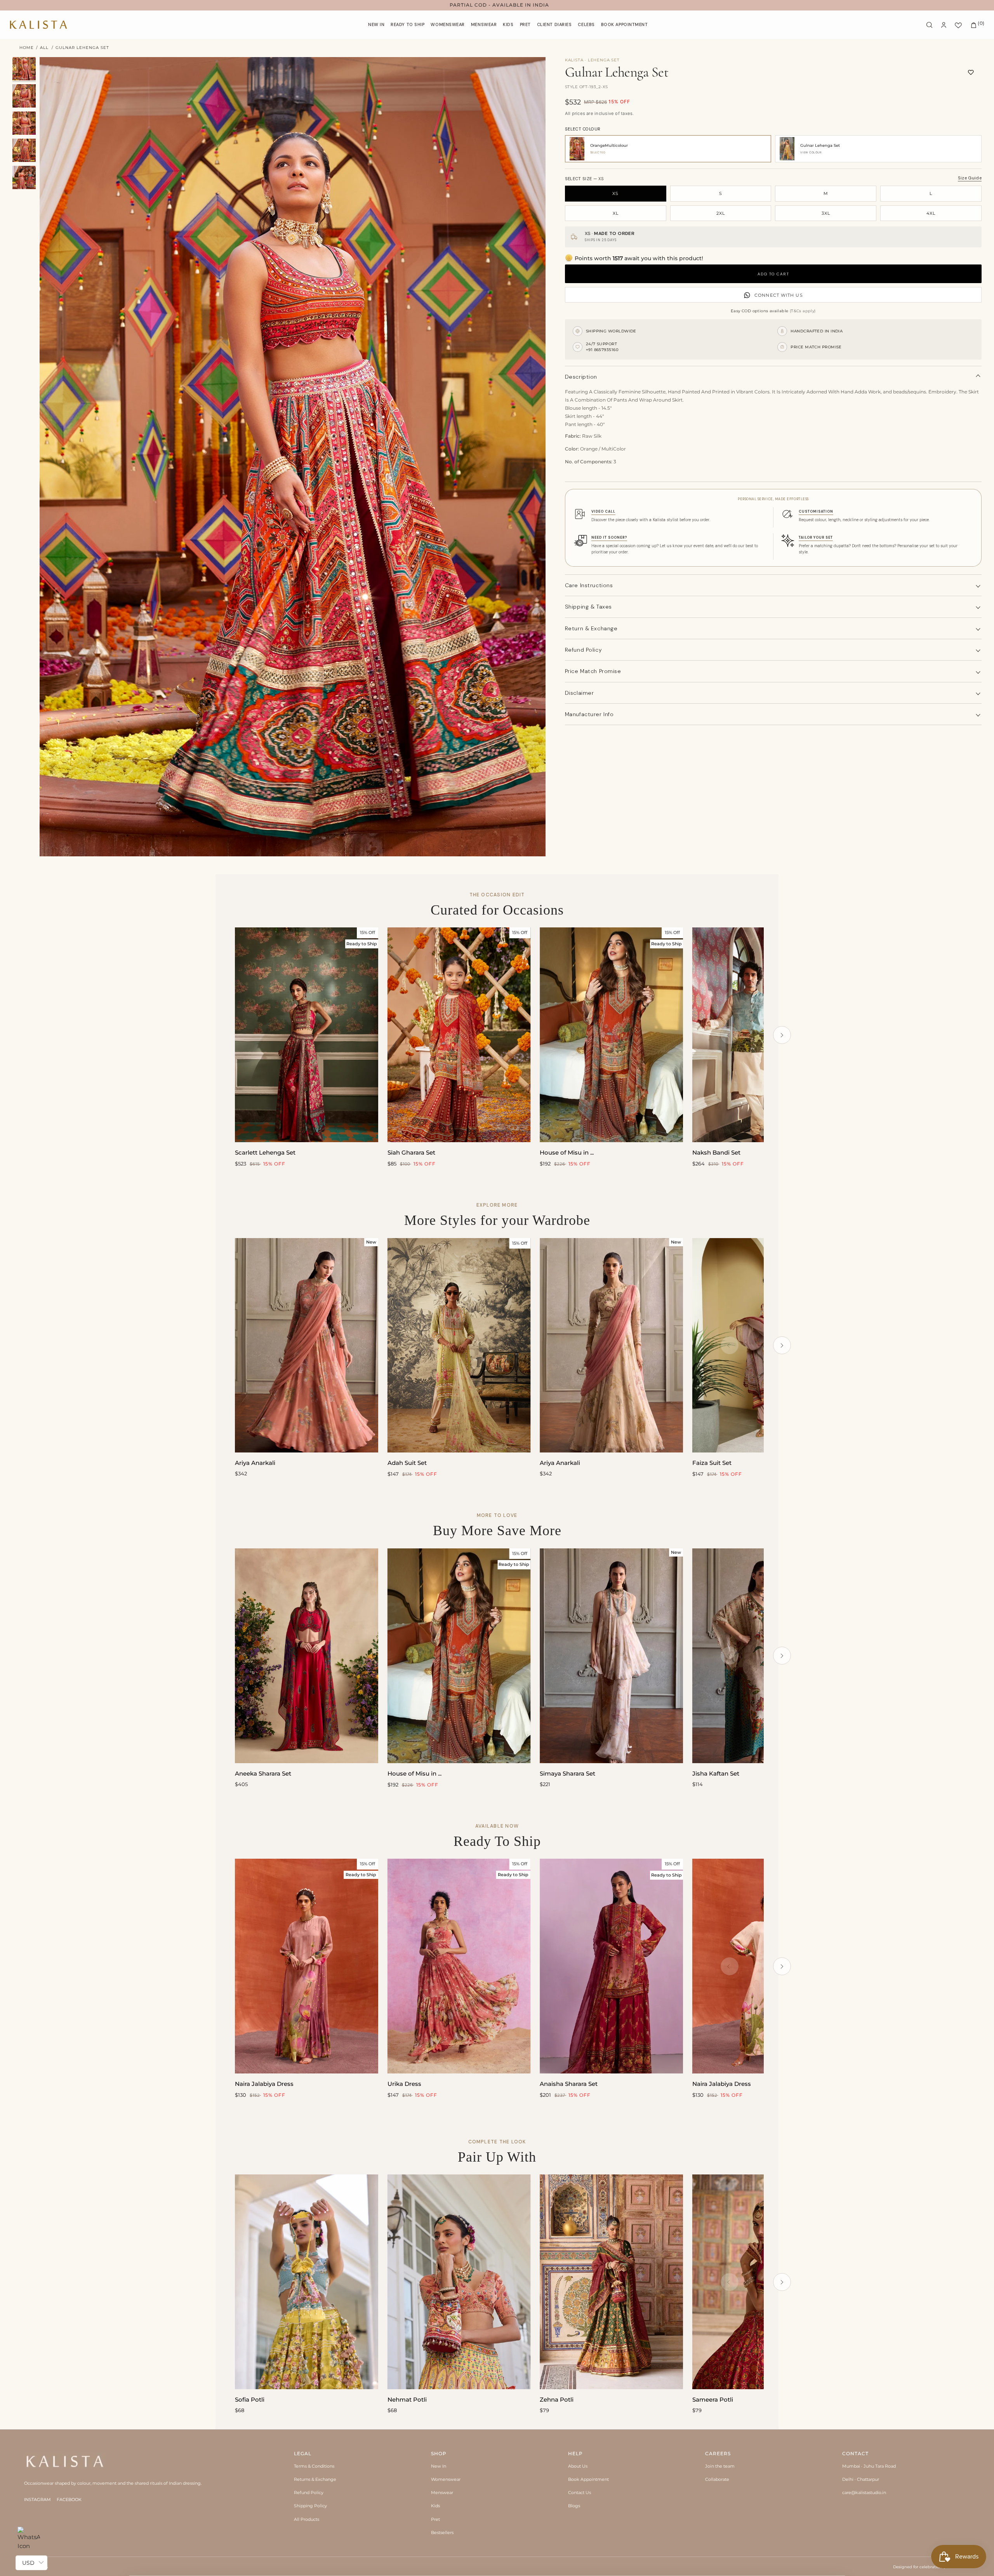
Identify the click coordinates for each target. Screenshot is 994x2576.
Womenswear (446, 2479)
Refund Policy (309, 2493)
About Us (578, 2466)
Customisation (816, 511)
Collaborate (717, 2479)
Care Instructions (589, 585)
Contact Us (580, 2493)
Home (27, 48)
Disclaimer (580, 693)
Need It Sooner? (609, 537)
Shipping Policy (310, 2506)
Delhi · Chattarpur (861, 2479)
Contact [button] (855, 2453)
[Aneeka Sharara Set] (307, 1656)
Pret (435, 2519)
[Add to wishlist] (971, 72)
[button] (448, 25)
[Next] (782, 1035)
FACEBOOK (69, 2499)
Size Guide (970, 178)
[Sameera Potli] (764, 2282)
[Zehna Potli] (611, 2282)
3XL (826, 213)
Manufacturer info (589, 714)
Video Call (603, 511)
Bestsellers (442, 2533)
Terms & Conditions (314, 2466)
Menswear (442, 2493)
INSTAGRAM (37, 2499)
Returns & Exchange (315, 2479)
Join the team (720, 2466)
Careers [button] (718, 2453)
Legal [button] (303, 2453)
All (44, 48)
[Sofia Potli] (307, 2282)
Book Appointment (588, 2479)
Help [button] (575, 2453)
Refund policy (583, 650)
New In (439, 2466)
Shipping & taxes (588, 607)
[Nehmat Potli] (459, 2282)
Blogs (574, 2506)
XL (616, 213)
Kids (435, 2506)
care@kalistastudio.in (864, 2493)
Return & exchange (591, 628)
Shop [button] (439, 2453)
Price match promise (593, 671)
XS (615, 193)
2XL (721, 213)
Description (581, 377)
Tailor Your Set (816, 537)
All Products (307, 2519)
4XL (931, 213)
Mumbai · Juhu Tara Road (869, 2466)
